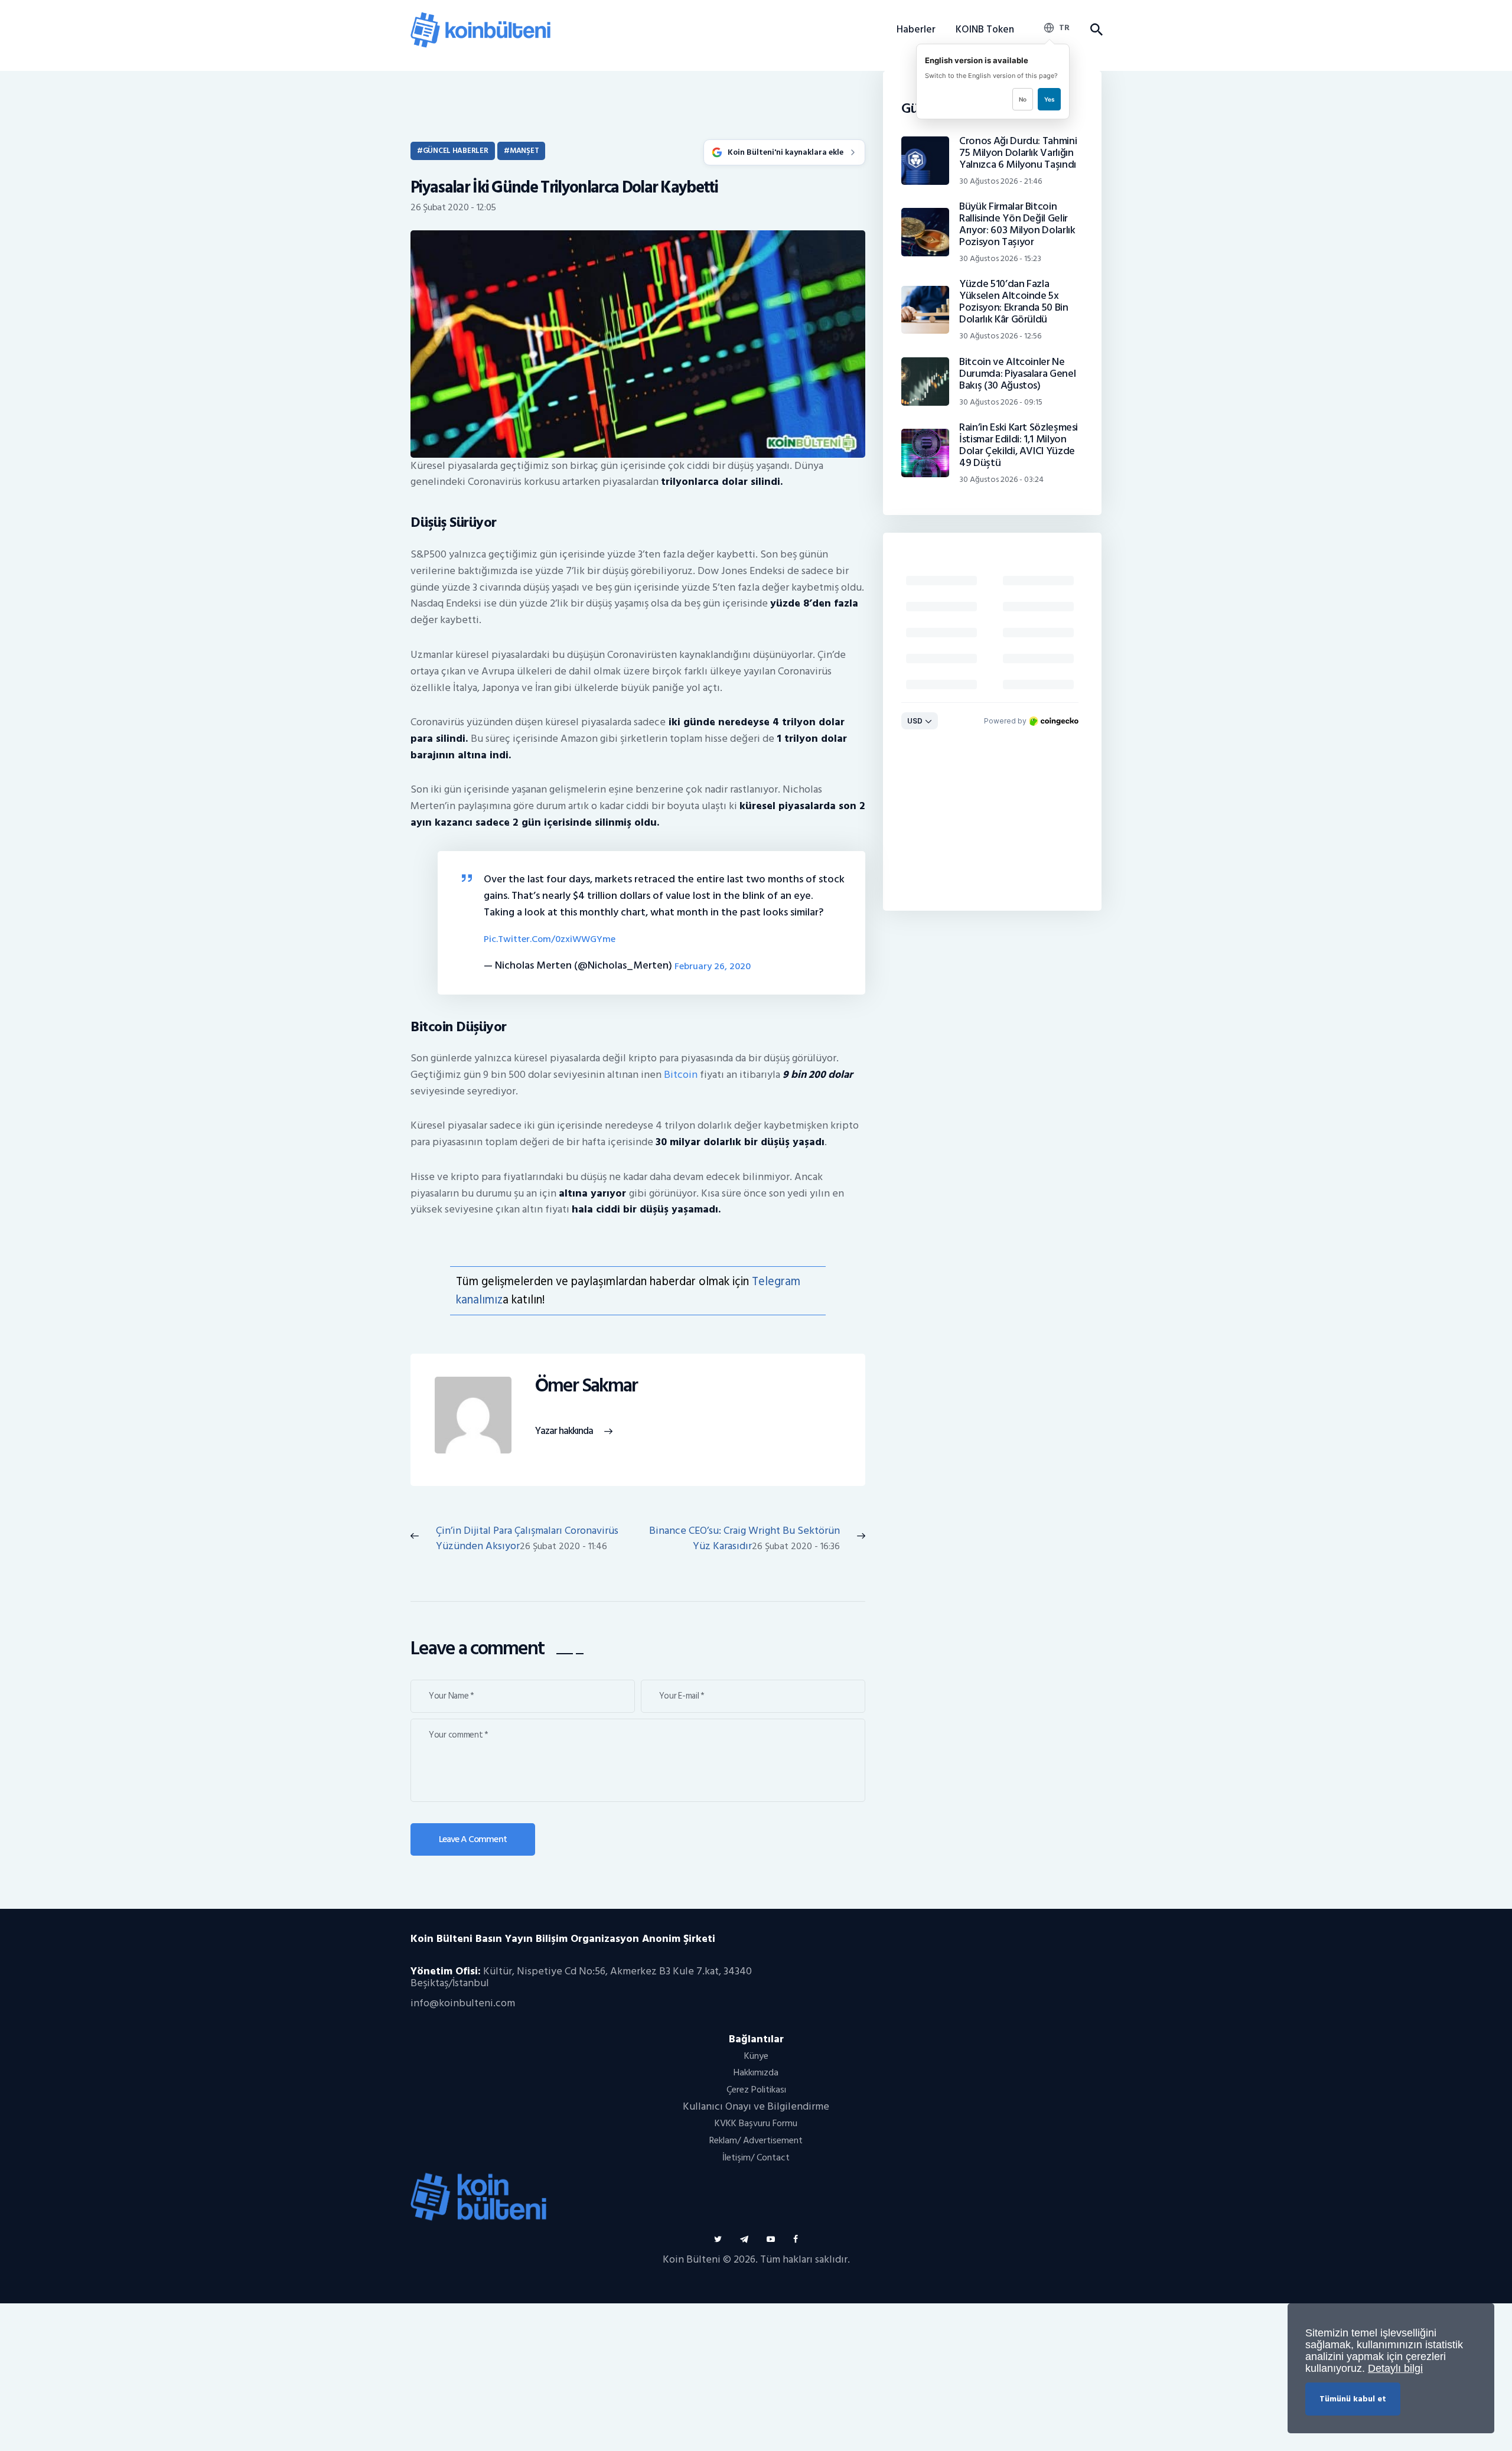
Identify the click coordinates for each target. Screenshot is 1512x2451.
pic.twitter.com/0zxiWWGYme (550, 939)
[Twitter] (718, 2239)
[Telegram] (744, 2239)
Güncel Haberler (456, 151)
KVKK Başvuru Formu (756, 2123)
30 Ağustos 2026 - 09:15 (1001, 402)
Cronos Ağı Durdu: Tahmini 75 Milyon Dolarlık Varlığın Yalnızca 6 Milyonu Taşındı (1018, 153)
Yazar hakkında (564, 1431)
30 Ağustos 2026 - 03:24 (1001, 479)
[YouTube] (771, 2239)
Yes (1049, 99)
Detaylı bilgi (1395, 2368)
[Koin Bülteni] (480, 18)
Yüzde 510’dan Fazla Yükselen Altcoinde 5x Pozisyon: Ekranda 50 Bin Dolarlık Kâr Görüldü (1014, 302)
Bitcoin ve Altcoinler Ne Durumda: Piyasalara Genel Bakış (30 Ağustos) (1017, 374)
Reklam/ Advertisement (756, 2140)
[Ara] (1096, 30)
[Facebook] (796, 2239)
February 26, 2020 (713, 967)
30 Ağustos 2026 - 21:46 (1001, 181)
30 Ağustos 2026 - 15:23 (1000, 258)
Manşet (524, 151)
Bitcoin (681, 1075)
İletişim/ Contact (756, 2157)
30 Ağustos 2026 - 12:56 (1000, 336)
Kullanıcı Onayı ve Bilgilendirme (756, 2106)
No (1023, 99)
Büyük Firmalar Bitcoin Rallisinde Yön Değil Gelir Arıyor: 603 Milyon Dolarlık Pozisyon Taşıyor (1017, 224)
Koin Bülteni (692, 2259)
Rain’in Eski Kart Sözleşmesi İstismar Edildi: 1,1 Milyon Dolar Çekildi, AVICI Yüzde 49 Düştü (1019, 445)
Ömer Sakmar (586, 1386)
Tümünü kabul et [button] (1353, 2399)
